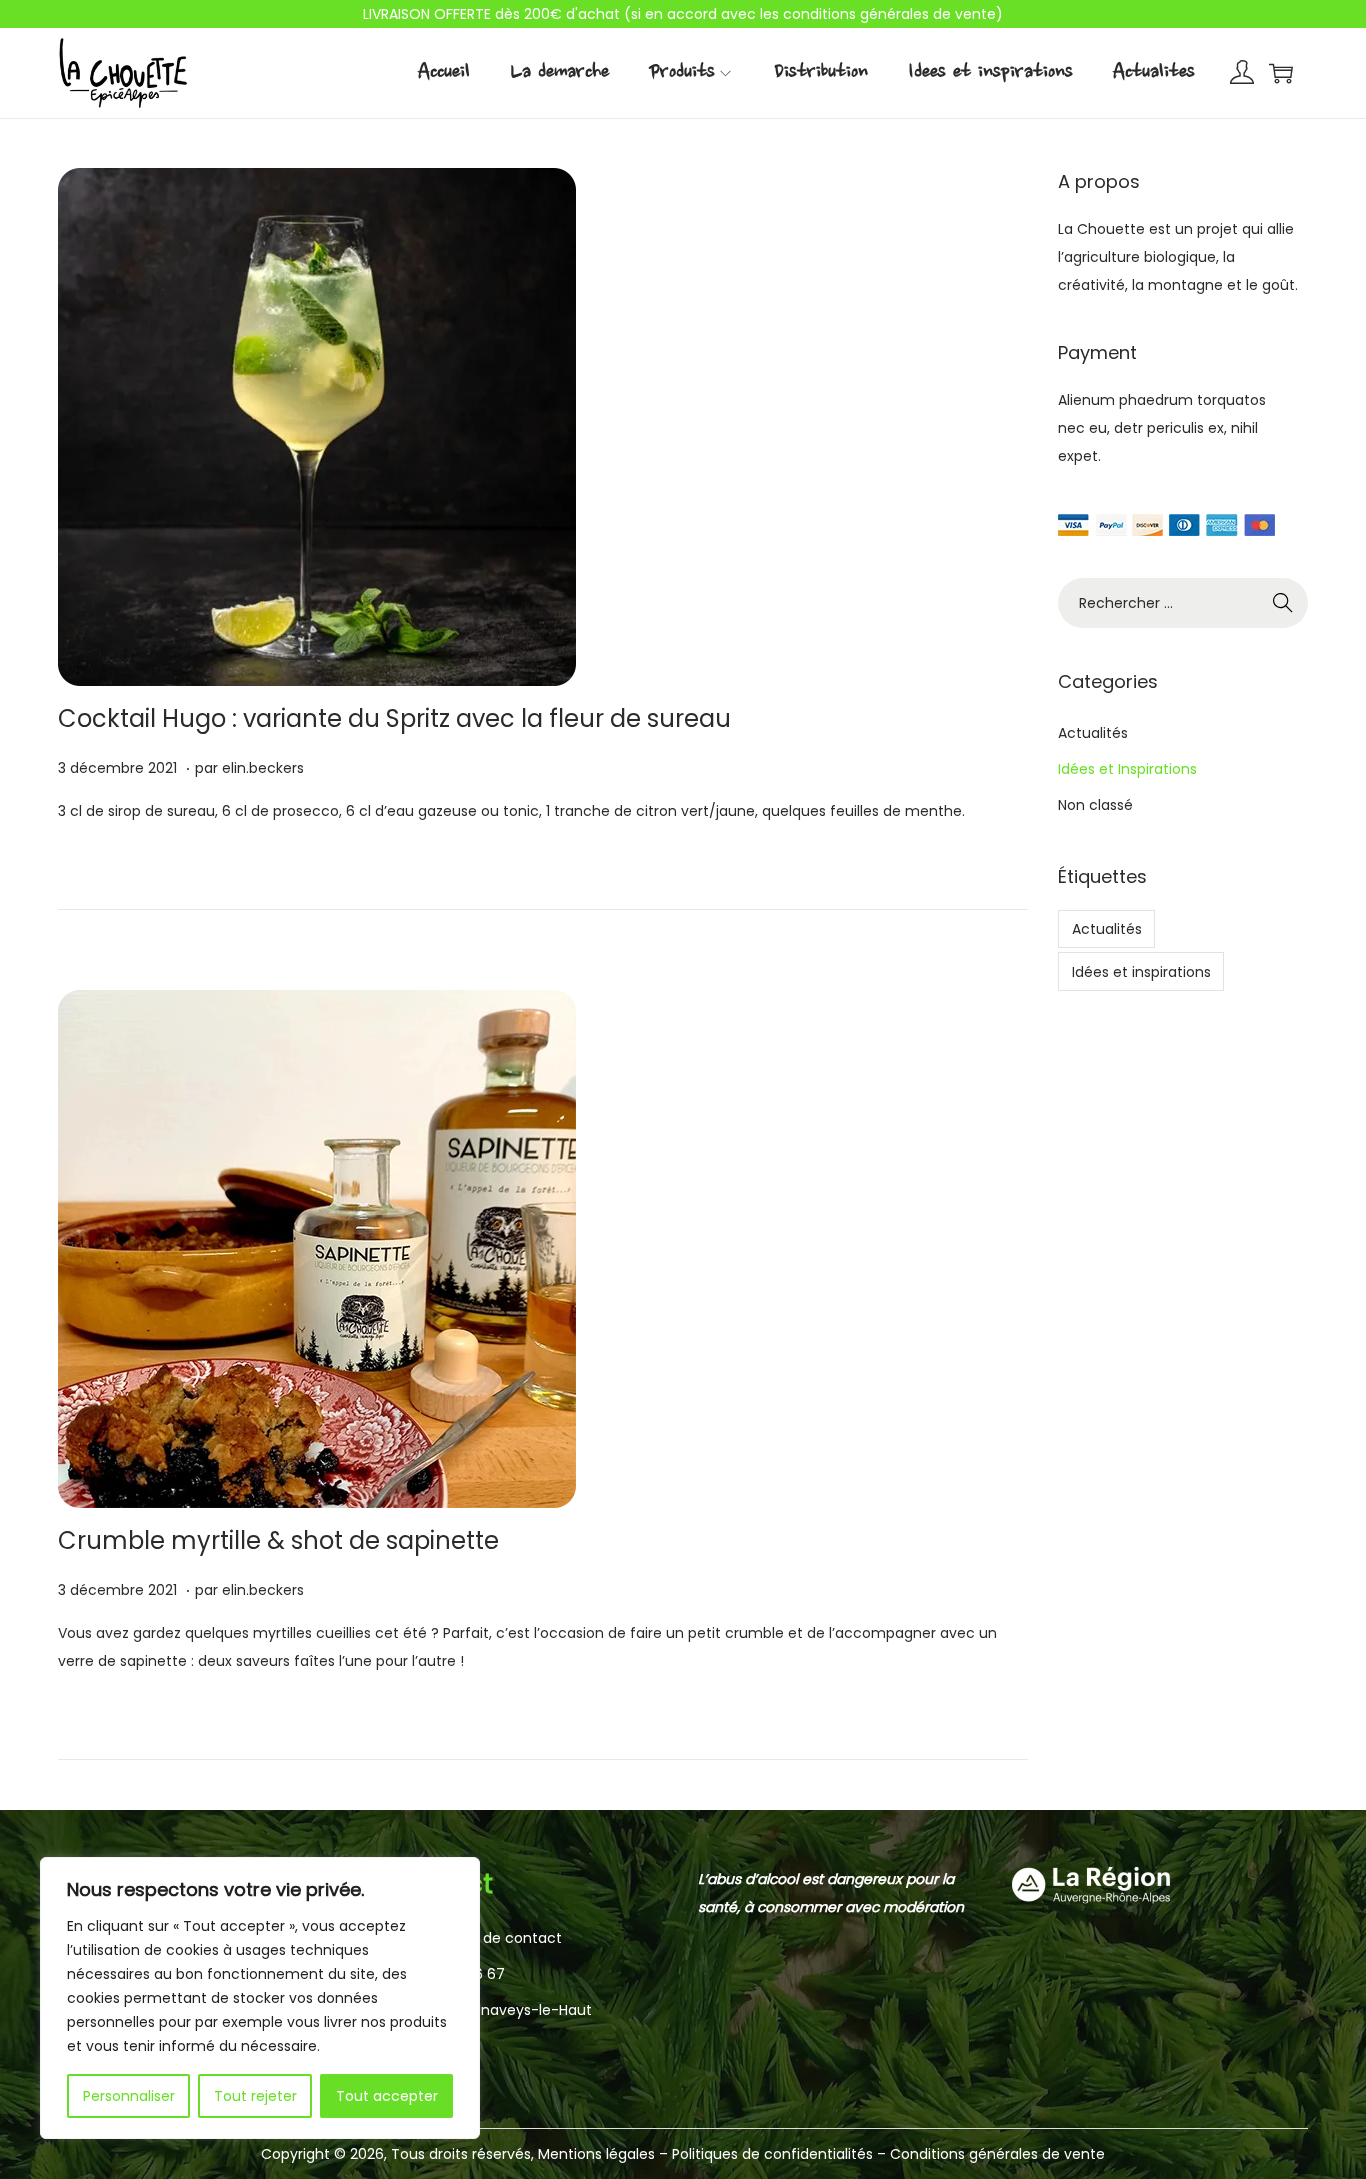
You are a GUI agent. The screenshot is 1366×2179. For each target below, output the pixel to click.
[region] (260, 1998)
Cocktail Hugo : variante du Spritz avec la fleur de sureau (394, 718)
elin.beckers (263, 768)
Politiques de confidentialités (774, 2154)
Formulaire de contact (483, 1938)
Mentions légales (596, 2154)
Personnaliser (129, 2096)
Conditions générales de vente (997, 2154)
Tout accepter (387, 2096)
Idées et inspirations (1141, 972)
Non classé (1095, 805)
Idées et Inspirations (1127, 769)
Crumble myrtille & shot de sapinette (278, 1540)
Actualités (1093, 733)
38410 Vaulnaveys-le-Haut (499, 2010)
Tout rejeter (255, 2096)
